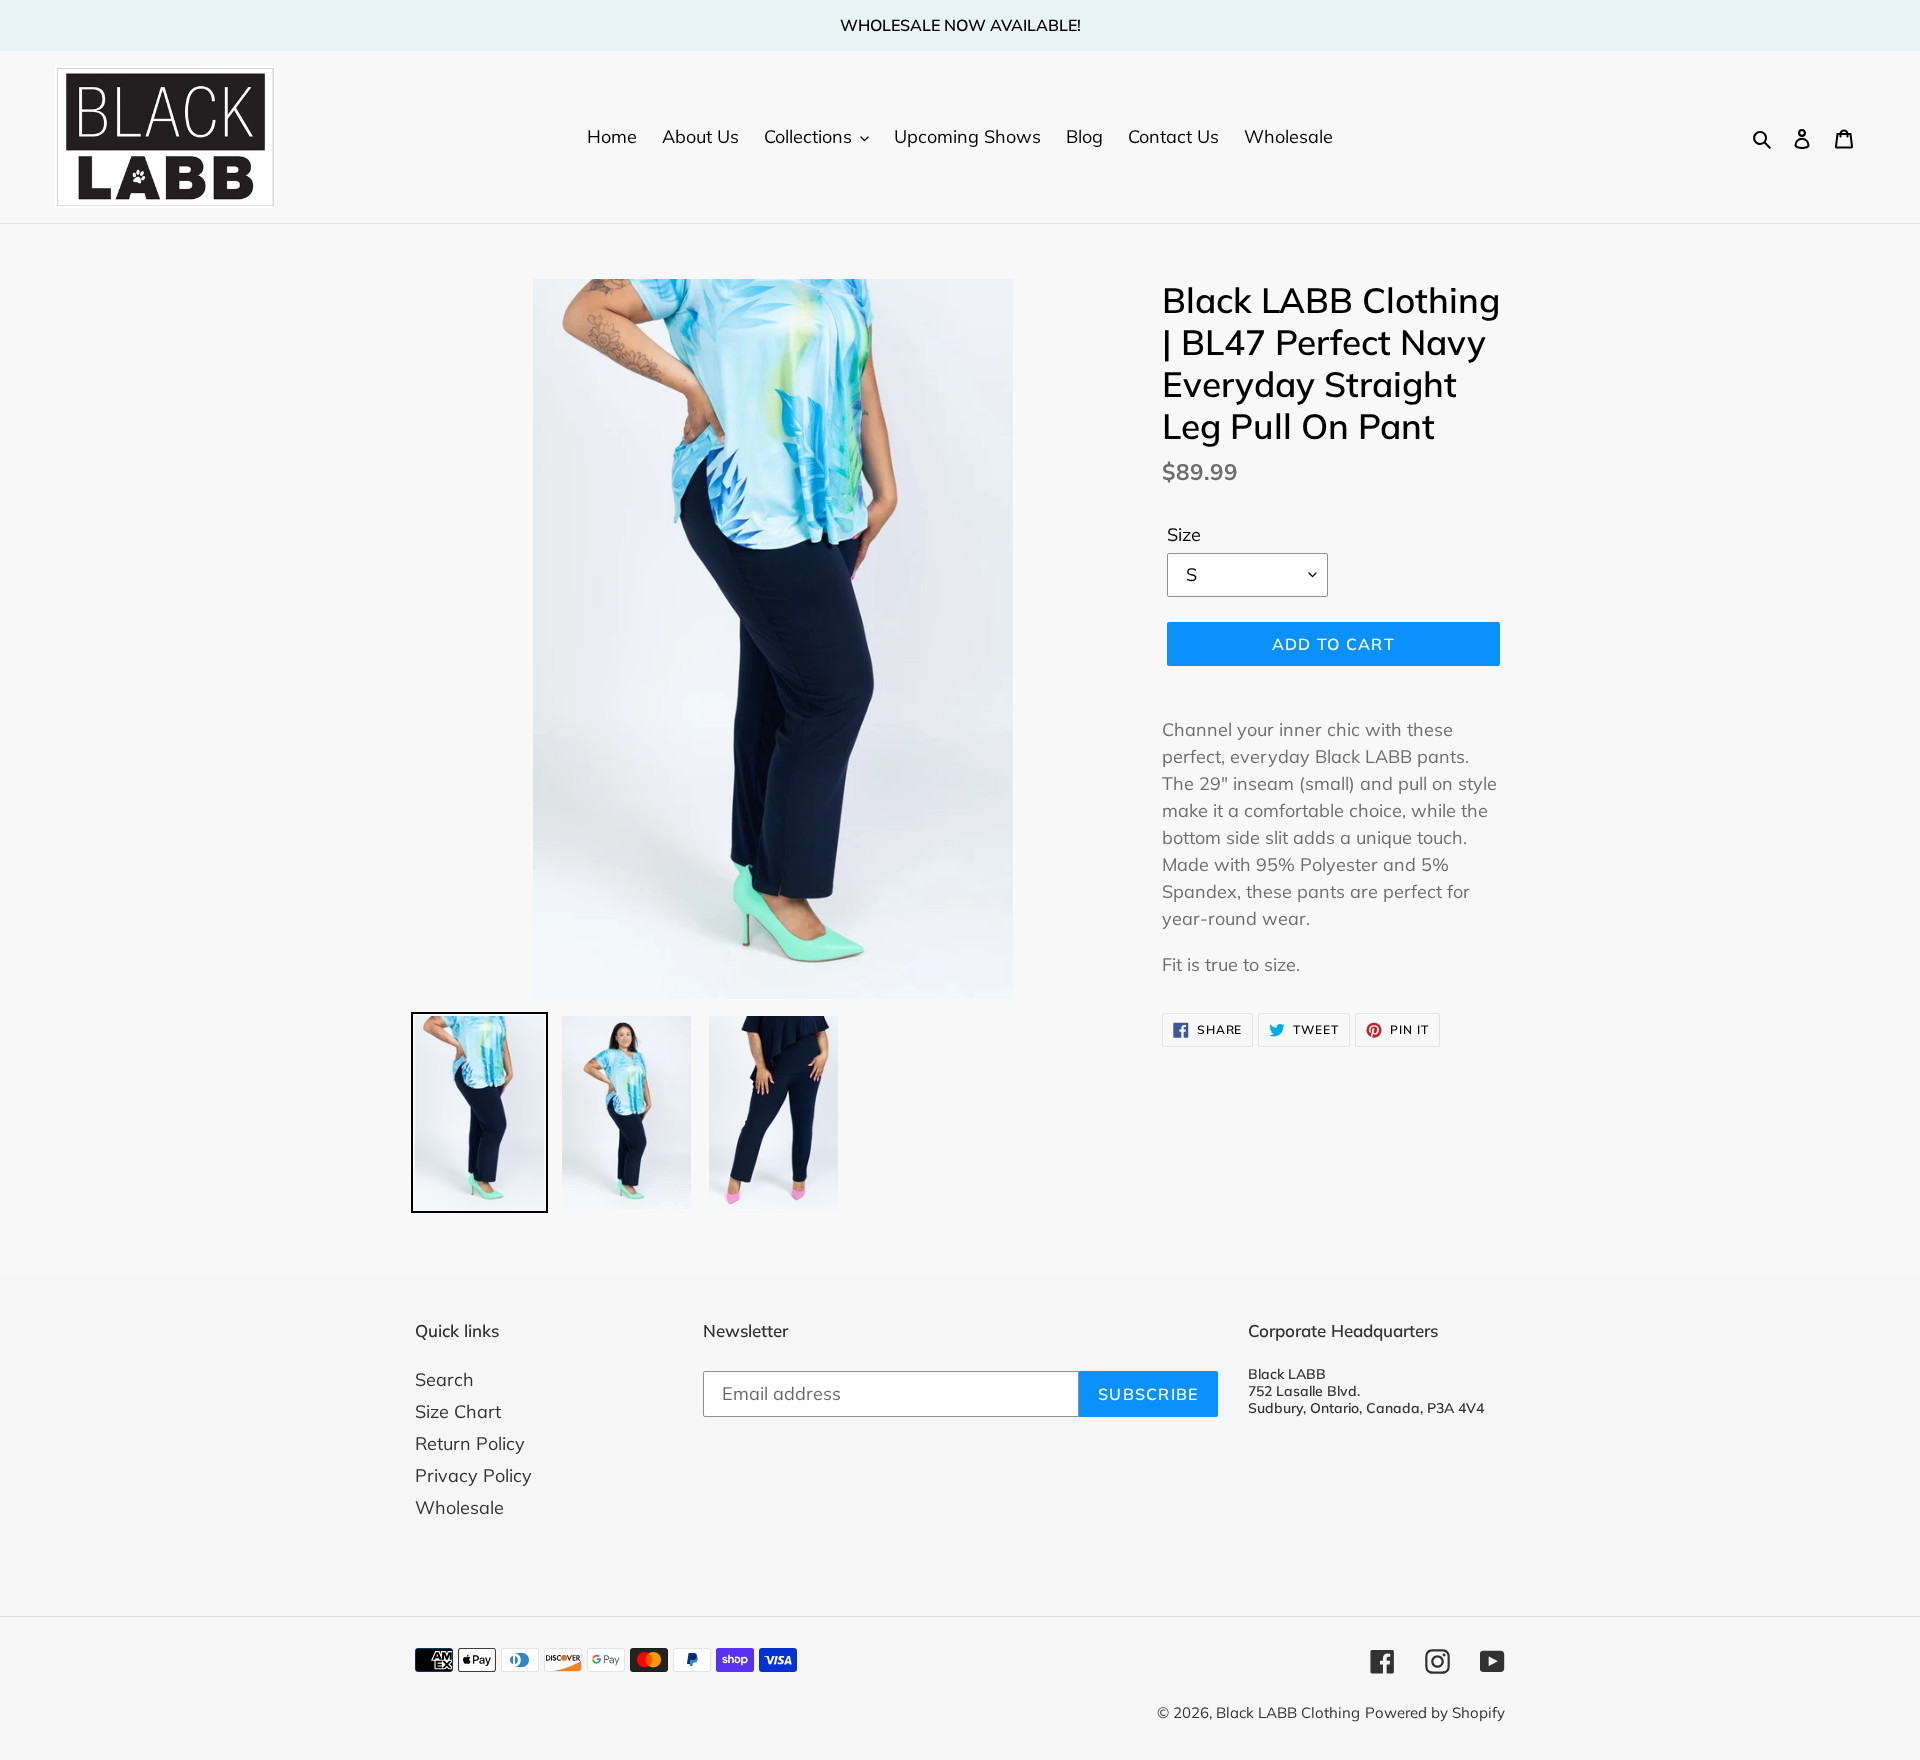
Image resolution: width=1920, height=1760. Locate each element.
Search (444, 1379)
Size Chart (458, 1411)
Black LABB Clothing (1288, 1712)
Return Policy (470, 1443)
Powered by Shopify (1435, 1712)
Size (1184, 534)
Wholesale (459, 1507)
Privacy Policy (473, 1475)
